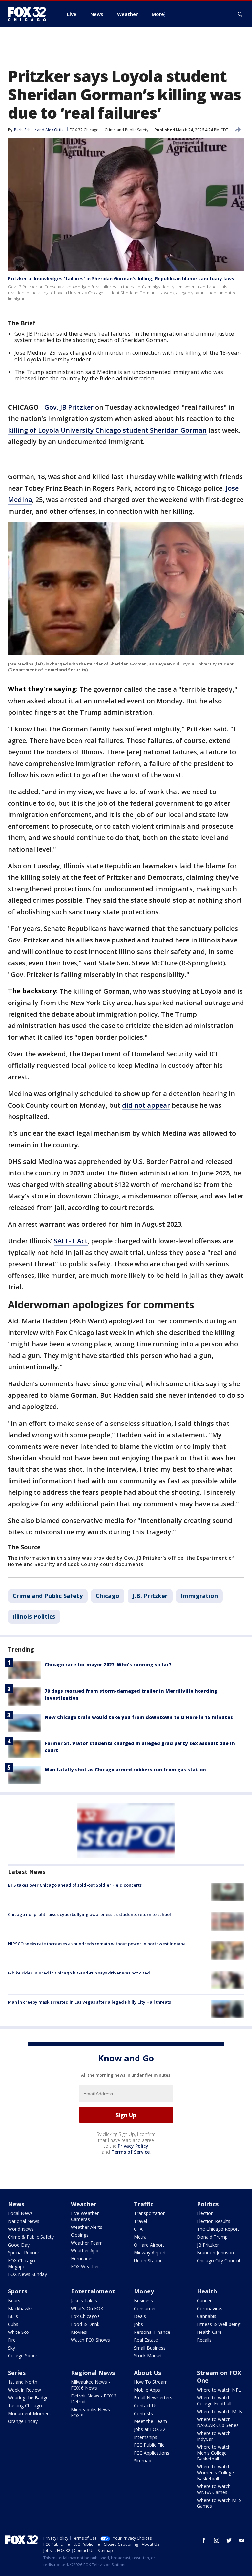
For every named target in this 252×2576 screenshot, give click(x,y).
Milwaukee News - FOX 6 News (90, 2385)
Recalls (204, 2340)
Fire (12, 2340)
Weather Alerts (87, 2227)
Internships (146, 2437)
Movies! (79, 2332)
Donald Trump (212, 2237)
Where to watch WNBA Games (214, 2489)
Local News (20, 2213)
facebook (204, 2540)
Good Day (19, 2245)
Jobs (138, 2324)
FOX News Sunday (27, 2274)
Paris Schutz (25, 130)
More (158, 14)
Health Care (209, 2332)
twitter (229, 2540)
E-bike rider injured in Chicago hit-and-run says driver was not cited (79, 1973)
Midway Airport (150, 2253)
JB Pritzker (208, 2245)
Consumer (145, 2308)
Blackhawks (20, 2308)
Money (144, 2291)
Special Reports (24, 2253)
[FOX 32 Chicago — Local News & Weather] (30, 14)
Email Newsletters (153, 2398)
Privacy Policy (133, 2146)
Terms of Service (130, 2152)
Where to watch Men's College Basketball (214, 2453)
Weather (84, 2204)
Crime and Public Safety (126, 130)
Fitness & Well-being (219, 2324)
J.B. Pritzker (150, 1596)
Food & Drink (85, 2324)
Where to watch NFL (219, 2390)
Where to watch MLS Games (219, 2503)
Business (143, 2301)
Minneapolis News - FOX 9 (92, 2412)
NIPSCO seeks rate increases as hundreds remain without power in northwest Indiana (97, 1944)
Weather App (85, 2251)
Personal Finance (152, 2332)
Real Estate (146, 2340)
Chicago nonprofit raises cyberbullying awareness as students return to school (89, 1914)
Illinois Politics (34, 1616)
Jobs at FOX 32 (150, 2429)
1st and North (23, 2382)
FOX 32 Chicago (84, 130)
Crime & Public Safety (31, 2237)
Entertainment (93, 2291)
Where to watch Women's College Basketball (215, 2472)
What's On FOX (87, 2308)
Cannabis (207, 2316)
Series (17, 2373)
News (16, 2204)
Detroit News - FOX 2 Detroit (94, 2399)
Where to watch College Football (214, 2401)
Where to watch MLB (220, 2411)
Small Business (150, 2348)
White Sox (19, 2332)
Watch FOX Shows (90, 2340)
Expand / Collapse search (240, 14)
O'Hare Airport (149, 2245)
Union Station (148, 2260)
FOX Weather (85, 2266)
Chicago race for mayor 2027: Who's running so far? (108, 1665)
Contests (143, 2413)
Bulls (13, 2316)
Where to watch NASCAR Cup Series (218, 2422)
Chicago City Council (218, 2260)
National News (24, 2221)
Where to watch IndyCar (214, 2436)
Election (205, 2213)
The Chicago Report (218, 2229)
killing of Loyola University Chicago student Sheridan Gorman (107, 430)
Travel (140, 2221)
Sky (11, 2348)
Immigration (199, 1596)
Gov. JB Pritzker (69, 407)
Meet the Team (150, 2421)
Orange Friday (23, 2421)
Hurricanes (82, 2259)
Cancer (204, 2301)
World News (21, 2229)
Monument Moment (30, 2413)
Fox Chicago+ (85, 2316)
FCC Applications (152, 2453)
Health (207, 2291)
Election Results (214, 2221)
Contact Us (146, 2406)
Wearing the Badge (28, 2398)
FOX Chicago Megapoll (21, 2263)
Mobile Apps (147, 2390)
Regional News (93, 2373)
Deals (140, 2316)
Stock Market (148, 2356)
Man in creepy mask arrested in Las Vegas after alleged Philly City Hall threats (89, 2002)
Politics (208, 2204)
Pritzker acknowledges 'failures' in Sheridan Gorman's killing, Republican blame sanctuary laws (121, 278)
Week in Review (24, 2390)
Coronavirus (210, 2308)
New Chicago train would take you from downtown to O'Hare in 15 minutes (139, 1717)
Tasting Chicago (25, 2406)
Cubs (13, 2324)
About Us (147, 2373)
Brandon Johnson (215, 2253)
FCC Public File (149, 2445)
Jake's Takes (84, 2301)
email (241, 2540)
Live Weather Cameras (85, 2216)
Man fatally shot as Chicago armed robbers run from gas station (125, 1770)
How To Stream (151, 2382)
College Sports (23, 2356)
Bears (14, 2301)
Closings (80, 2235)
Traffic (144, 2204)
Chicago (108, 1596)
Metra (140, 2237)
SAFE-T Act (71, 1241)
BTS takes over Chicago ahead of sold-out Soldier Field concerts (75, 1885)
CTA (138, 2229)
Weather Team (87, 2243)
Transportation (150, 2213)
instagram (217, 2540)
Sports (18, 2291)
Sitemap (143, 2461)
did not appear (146, 1105)
